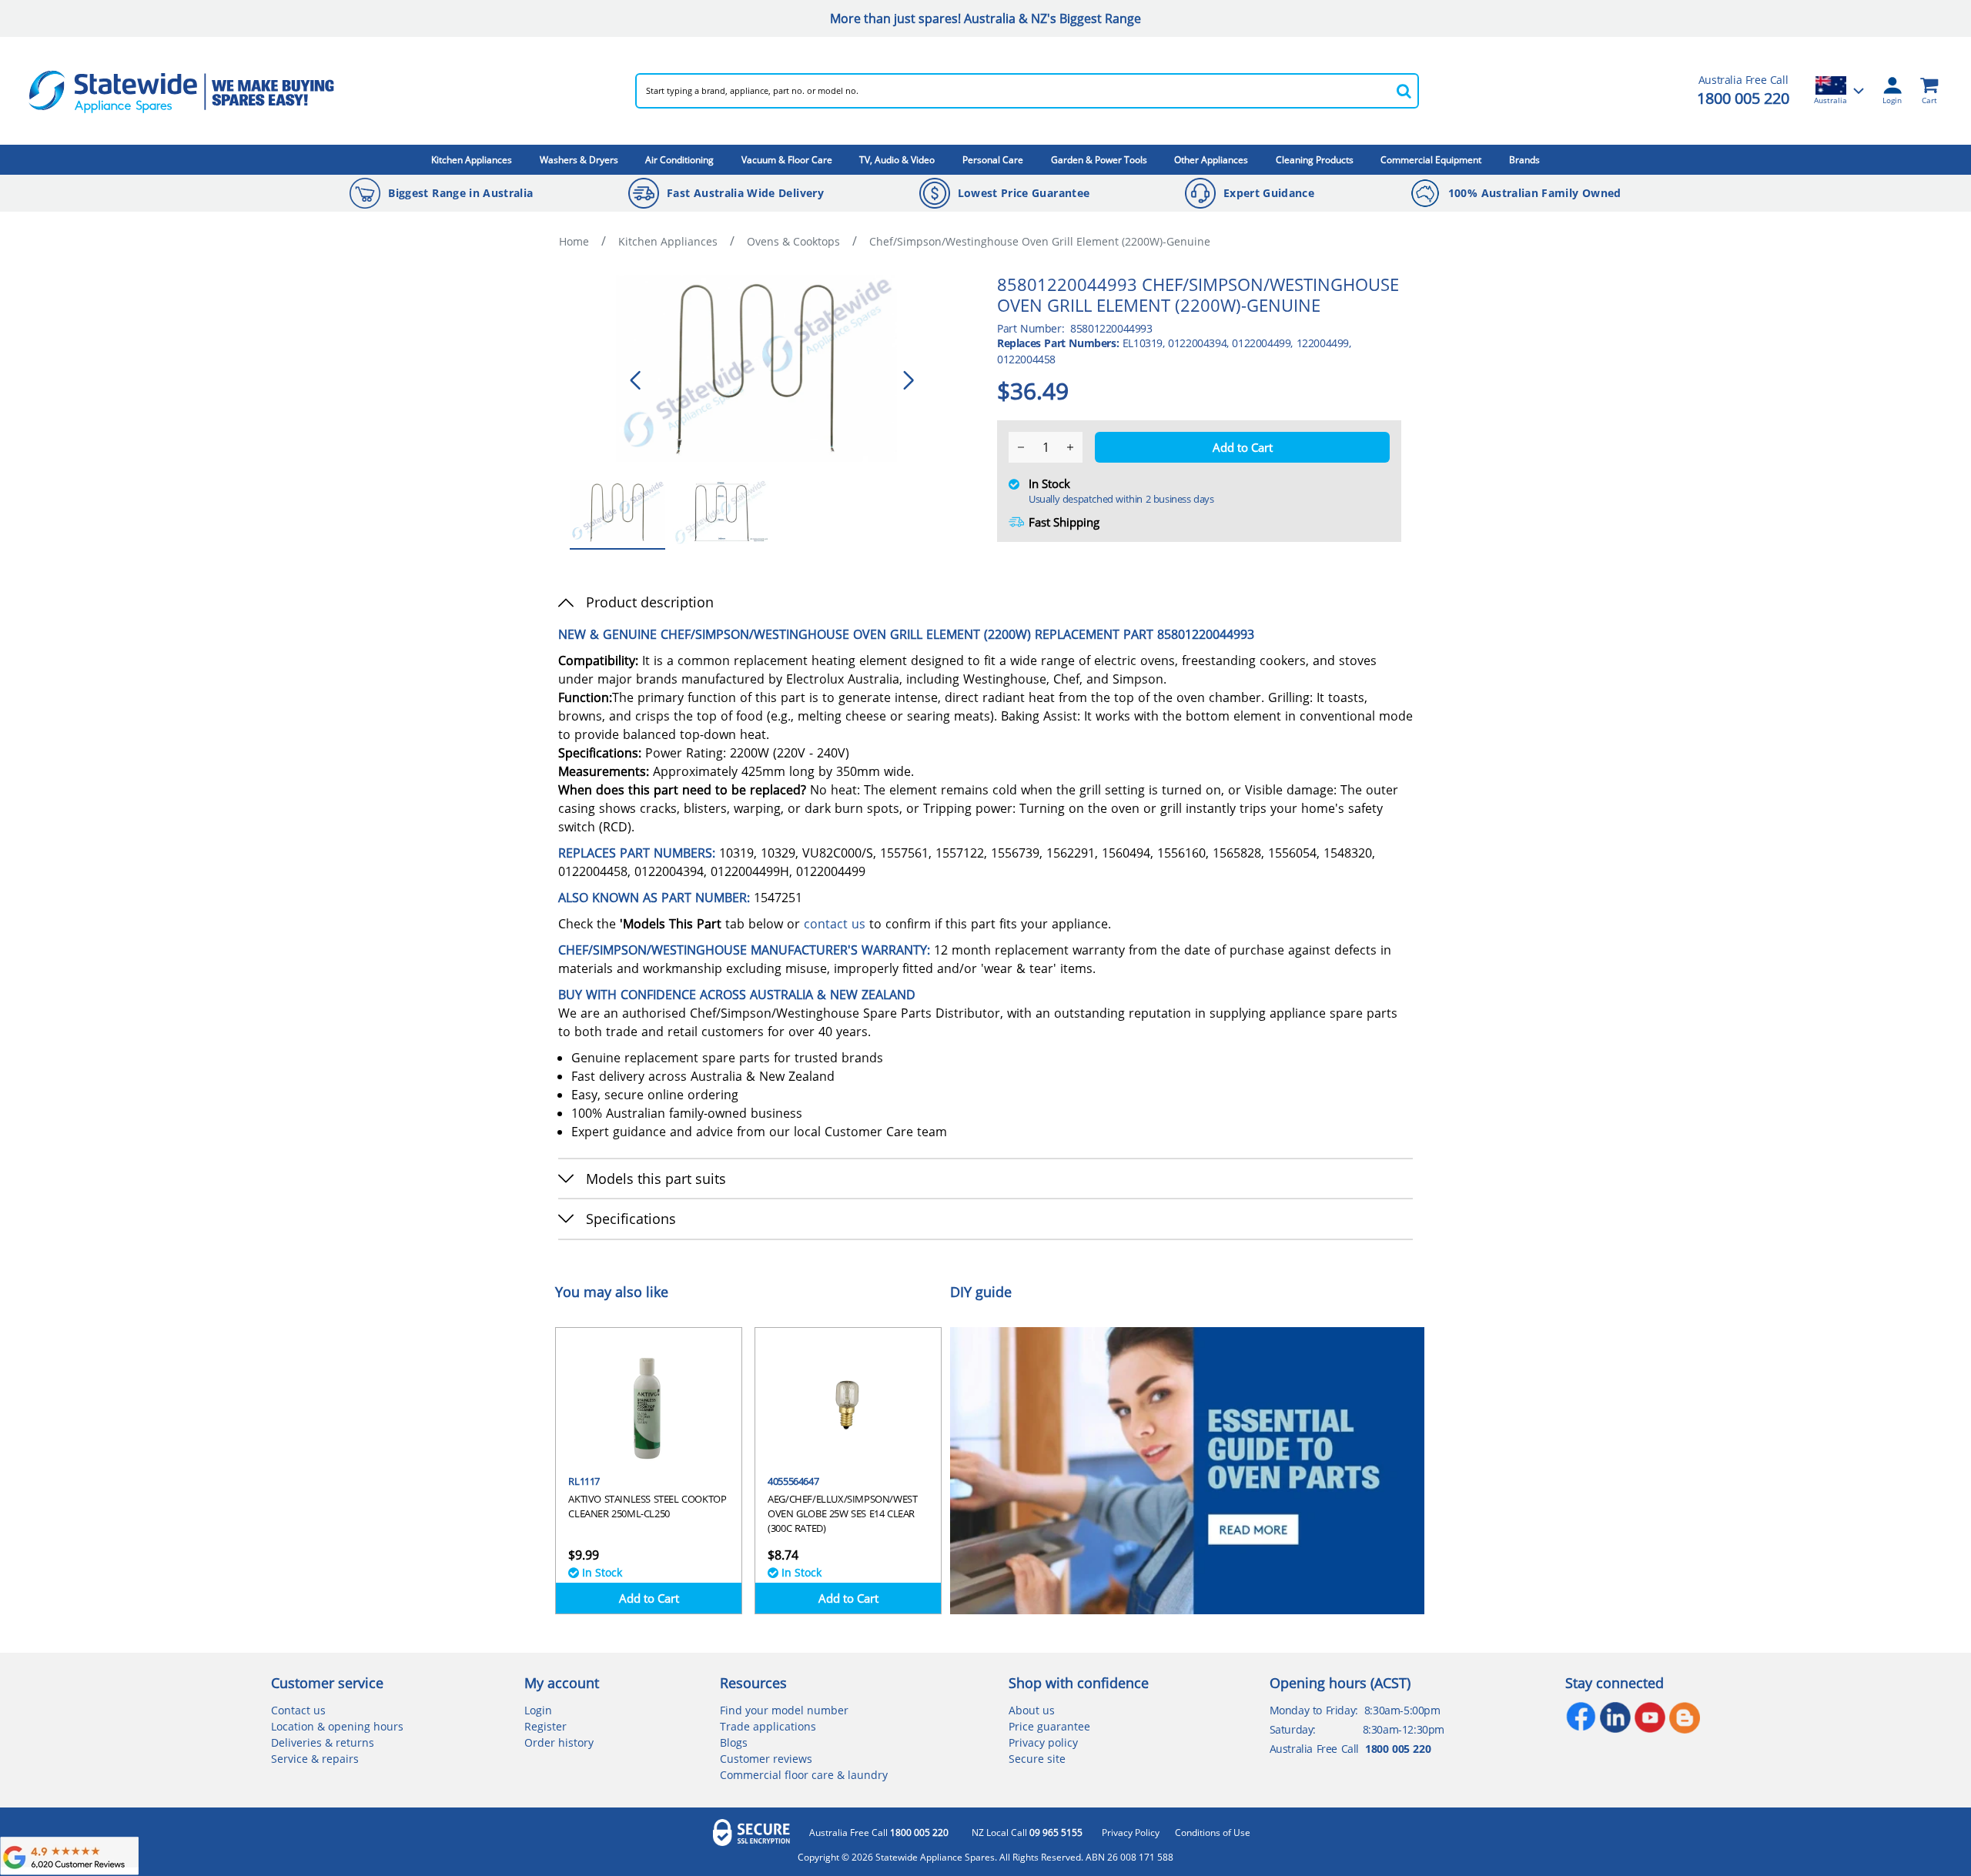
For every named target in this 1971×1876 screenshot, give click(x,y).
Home (574, 241)
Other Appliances (1211, 160)
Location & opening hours (337, 1726)
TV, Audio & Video (897, 160)
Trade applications (768, 1726)
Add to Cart (649, 1598)
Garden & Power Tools (1099, 160)
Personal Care (993, 160)
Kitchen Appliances (472, 160)
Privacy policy (1043, 1742)
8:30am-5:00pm (1402, 1710)
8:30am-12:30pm (1404, 1729)
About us (1032, 1710)
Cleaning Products (1315, 160)
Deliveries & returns (323, 1742)
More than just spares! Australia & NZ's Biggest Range (985, 18)
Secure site (1037, 1759)
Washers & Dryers (579, 160)
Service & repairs (315, 1759)
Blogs (734, 1742)
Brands (1524, 160)
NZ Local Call (1027, 1833)
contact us (835, 924)
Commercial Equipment (1431, 160)
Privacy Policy (1131, 1833)
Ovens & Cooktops (793, 241)
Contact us (298, 1710)
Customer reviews (766, 1759)
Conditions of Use (1213, 1833)
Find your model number (784, 1710)
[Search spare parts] (1404, 91)
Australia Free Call (879, 1833)
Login (538, 1710)
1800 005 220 (1743, 98)
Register (545, 1726)
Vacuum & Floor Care (787, 160)
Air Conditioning (679, 160)
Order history (559, 1742)
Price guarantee (1049, 1726)
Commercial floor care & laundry (804, 1775)
